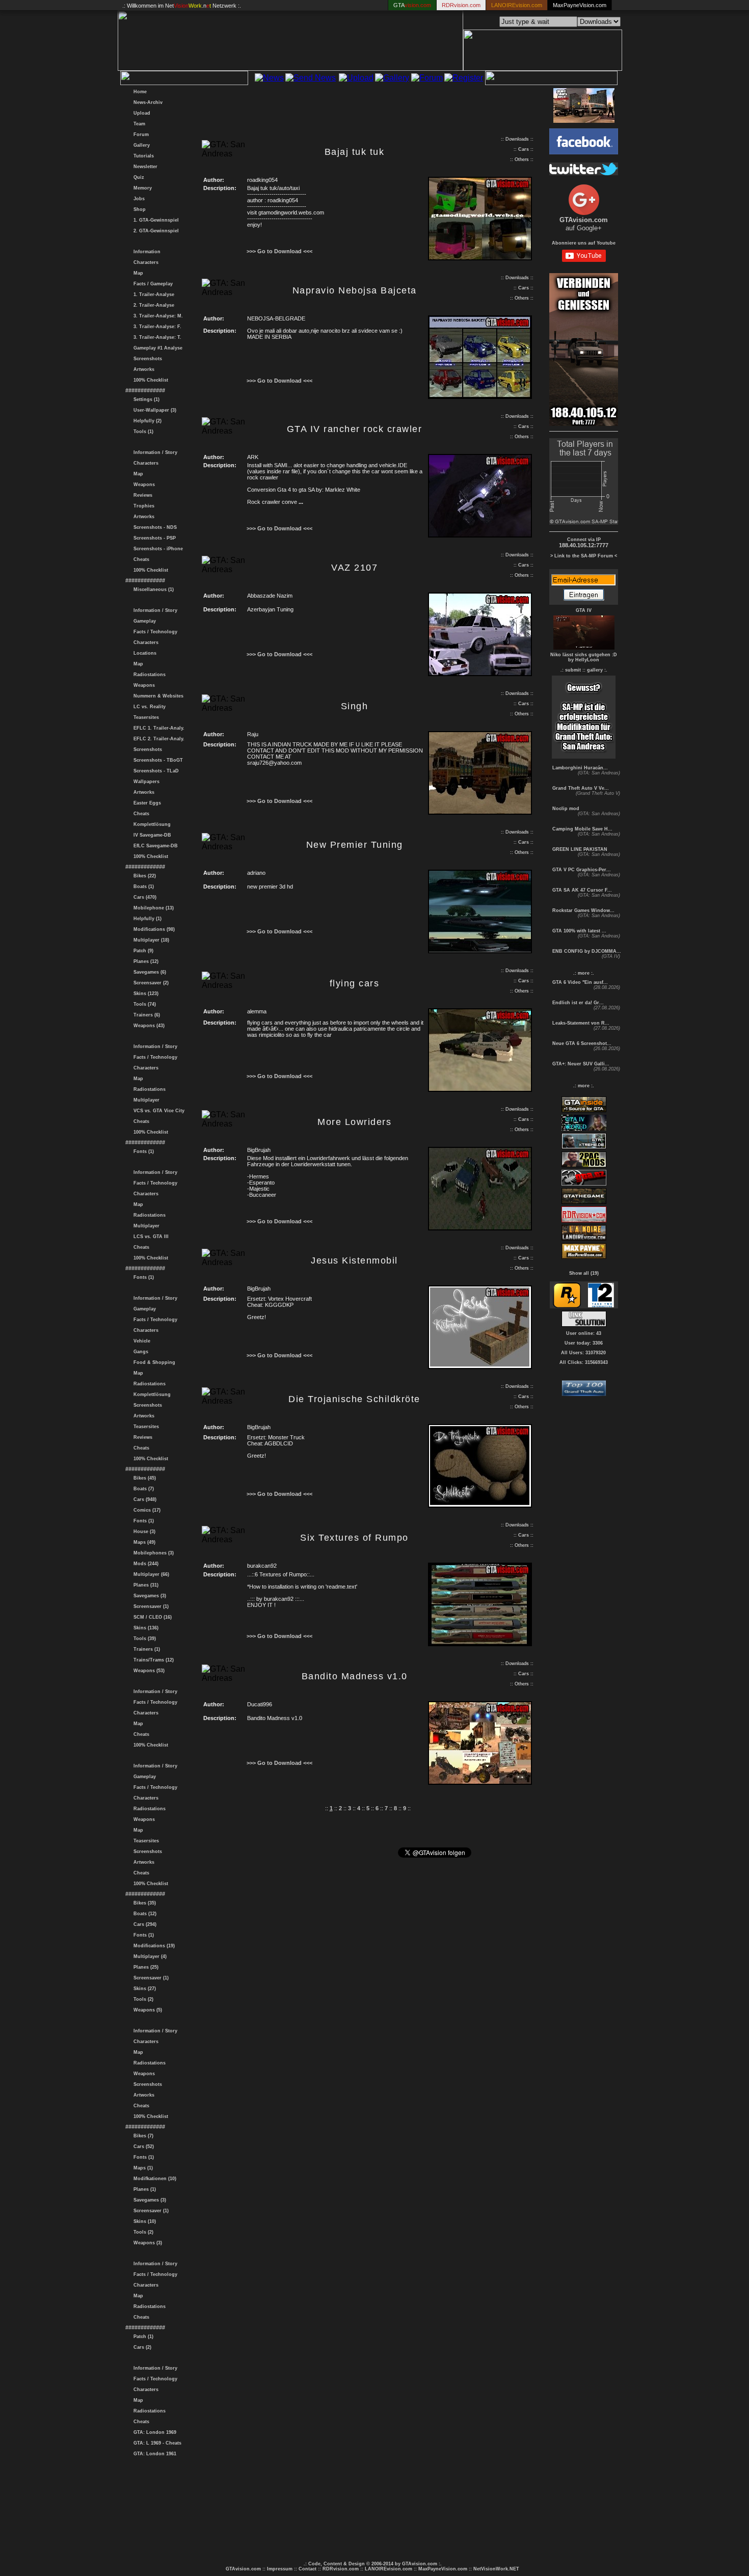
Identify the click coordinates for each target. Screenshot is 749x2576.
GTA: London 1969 (153, 2432)
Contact (307, 2569)
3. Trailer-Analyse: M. (157, 316)
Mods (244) (144, 1564)
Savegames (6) (148, 972)
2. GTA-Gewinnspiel (155, 231)
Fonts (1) (142, 1151)
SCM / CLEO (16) (151, 1617)
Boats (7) (142, 1489)
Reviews (141, 495)
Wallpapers (145, 782)
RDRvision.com (341, 2569)
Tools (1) (142, 432)
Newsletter (144, 167)
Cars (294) (143, 1924)
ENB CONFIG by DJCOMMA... (586, 951)
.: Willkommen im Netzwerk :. (182, 6)
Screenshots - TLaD (155, 771)
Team (138, 124)
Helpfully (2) (146, 421)
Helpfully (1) (146, 919)
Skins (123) (144, 994)
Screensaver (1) (150, 1606)
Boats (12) (143, 1914)
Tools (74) (143, 1004)
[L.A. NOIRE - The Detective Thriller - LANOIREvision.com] (584, 1239)
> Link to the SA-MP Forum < (584, 556)
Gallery (140, 145)
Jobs (138, 199)
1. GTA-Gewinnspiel (155, 220)
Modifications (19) (153, 1946)
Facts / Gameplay (152, 284)
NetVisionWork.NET (496, 2569)
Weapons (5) (146, 2010)
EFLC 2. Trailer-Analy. (157, 739)
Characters (144, 262)
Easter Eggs (146, 803)
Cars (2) (141, 2347)
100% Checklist (149, 380)
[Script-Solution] (584, 1324)
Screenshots (146, 359)
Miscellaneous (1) (152, 589)
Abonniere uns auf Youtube (584, 243)
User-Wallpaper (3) (153, 410)
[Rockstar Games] (567, 1306)
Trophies (142, 506)
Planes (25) (144, 1967)
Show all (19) (584, 1273)
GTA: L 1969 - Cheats (156, 2443)
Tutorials (142, 156)
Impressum (280, 2569)
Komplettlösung (151, 824)
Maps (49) (143, 1542)
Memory (141, 188)
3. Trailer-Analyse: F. (156, 327)
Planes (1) (143, 2189)
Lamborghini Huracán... (579, 768)
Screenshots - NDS (154, 527)
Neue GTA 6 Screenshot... (581, 1043)
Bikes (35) (143, 1903)
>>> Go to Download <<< (279, 251)
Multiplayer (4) (149, 1956)
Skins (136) (144, 1628)
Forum (140, 135)
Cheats (140, 559)
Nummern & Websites (157, 696)
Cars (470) (143, 897)
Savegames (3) (148, 1596)
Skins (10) (143, 2221)
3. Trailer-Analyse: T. (156, 337)
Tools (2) (142, 1999)
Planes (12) (144, 961)
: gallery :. (596, 670)
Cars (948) (143, 1499)
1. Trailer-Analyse (152, 294)
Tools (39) (143, 1639)
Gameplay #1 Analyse (156, 348)
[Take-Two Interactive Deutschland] (601, 1306)
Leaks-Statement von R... (580, 1023)
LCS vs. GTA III (150, 1237)
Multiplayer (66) (150, 1574)
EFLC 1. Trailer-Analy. (157, 728)
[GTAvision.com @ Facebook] (584, 152)
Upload (140, 113)
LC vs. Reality (148, 707)
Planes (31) (144, 1585)
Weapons (143, 485)
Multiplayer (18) (150, 940)
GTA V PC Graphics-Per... (581, 870)
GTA (412, 5)
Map (137, 273)
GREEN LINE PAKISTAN (579, 849)
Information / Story (154, 452)
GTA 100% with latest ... (579, 931)
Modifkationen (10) (153, 2179)
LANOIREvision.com (389, 2569)
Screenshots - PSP (153, 538)
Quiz (137, 177)
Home (139, 92)
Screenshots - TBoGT (157, 760)
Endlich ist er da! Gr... (577, 1003)
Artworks (142, 369)
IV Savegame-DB (151, 835)
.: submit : (572, 670)
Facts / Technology (154, 632)
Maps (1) (142, 2168)
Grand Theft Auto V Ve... (580, 788)
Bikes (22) (143, 876)
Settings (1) (145, 399)
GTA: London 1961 (153, 2454)
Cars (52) (142, 2146)
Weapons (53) (148, 1671)
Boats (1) (142, 887)
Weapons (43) (148, 1026)
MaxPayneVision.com (580, 5)
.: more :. (584, 973)
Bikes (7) (142, 2136)
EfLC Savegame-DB (154, 846)
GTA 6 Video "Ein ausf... (579, 982)
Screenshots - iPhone (157, 549)
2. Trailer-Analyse (152, 305)
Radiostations (148, 675)
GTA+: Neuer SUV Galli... (580, 1064)
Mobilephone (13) (152, 908)
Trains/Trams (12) (152, 1660)
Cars (524, 149)
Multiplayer (145, 1100)
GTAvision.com (243, 2569)
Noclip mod (565, 809)
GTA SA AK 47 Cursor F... (581, 890)
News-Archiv (146, 102)
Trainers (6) (145, 1015)
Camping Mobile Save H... (582, 829)
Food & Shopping (153, 1362)
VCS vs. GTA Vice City (157, 1111)
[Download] (480, 258)
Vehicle (140, 1341)
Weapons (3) (146, 2243)
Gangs (139, 1352)
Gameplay (143, 621)
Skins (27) (143, 1989)
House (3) (143, 1532)
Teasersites (145, 717)
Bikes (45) (143, 1478)
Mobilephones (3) (152, 1553)
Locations (143, 653)
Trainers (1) (145, 1649)
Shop (138, 209)
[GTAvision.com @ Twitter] (584, 172)
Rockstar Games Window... (583, 910)
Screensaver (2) (150, 983)
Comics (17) (145, 1510)
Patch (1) (142, 2337)
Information (145, 252)
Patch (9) (142, 951)
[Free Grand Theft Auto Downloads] (584, 1393)
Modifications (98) (153, 929)
